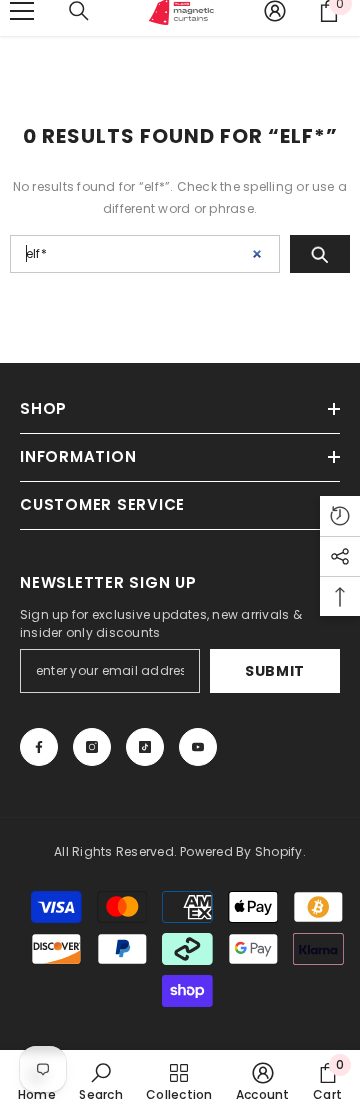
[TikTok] (145, 747)
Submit (275, 671)
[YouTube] (198, 747)
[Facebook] (39, 747)
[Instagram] (92, 747)
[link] (100, 1081)
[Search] (320, 254)
